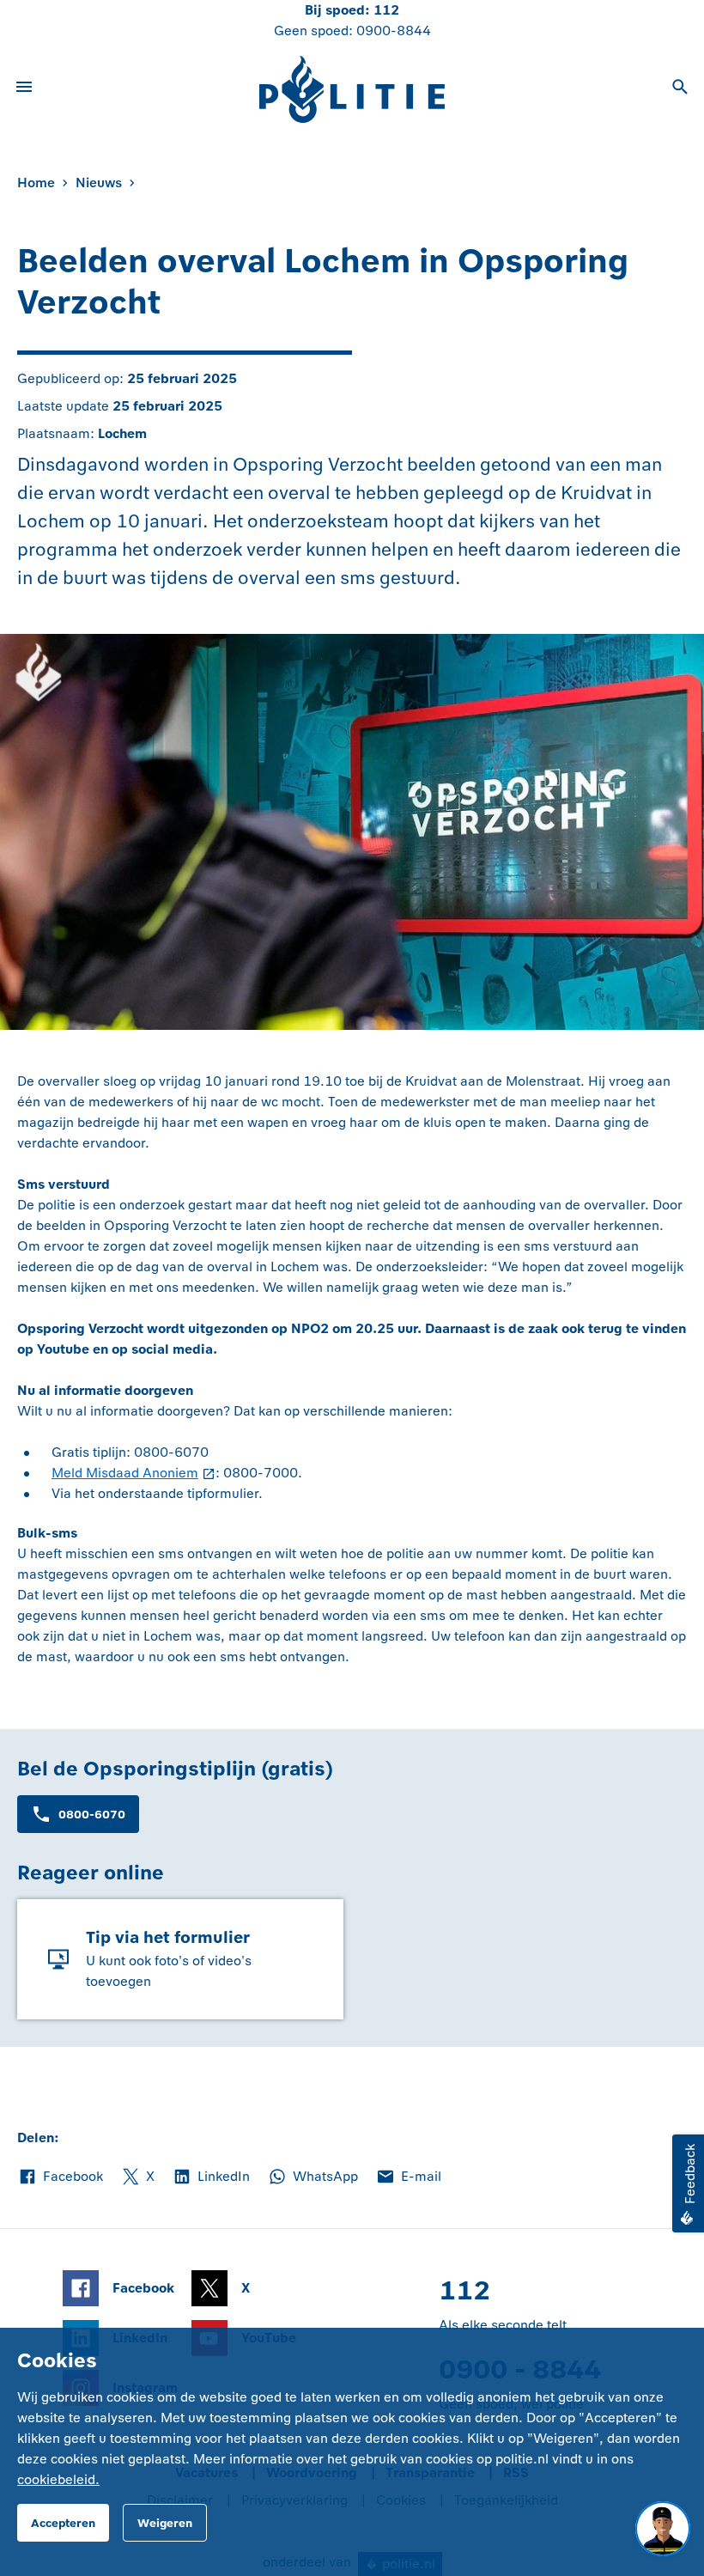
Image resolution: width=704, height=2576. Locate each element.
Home (36, 183)
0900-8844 (394, 30)
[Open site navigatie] (24, 89)
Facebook (60, 2177)
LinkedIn (211, 2177)
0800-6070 (92, 1815)
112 (386, 10)
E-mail (408, 2177)
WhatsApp (313, 2177)
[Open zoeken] (680, 89)
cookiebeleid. (58, 2479)
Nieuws (99, 183)
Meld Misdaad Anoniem (125, 1473)
